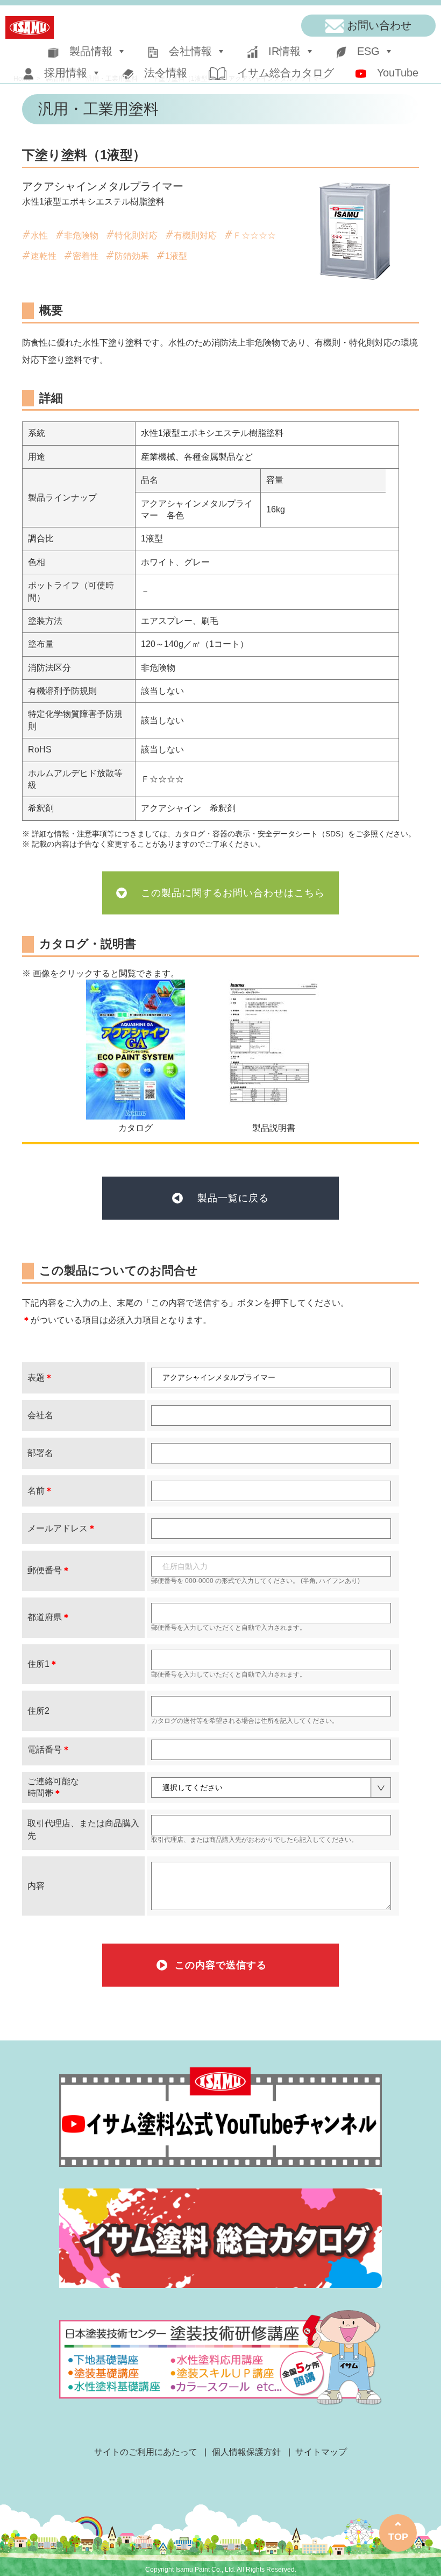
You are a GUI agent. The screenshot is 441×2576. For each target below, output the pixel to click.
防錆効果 (132, 256)
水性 (39, 235)
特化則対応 (136, 235)
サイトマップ (321, 2452)
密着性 (86, 256)
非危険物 (81, 235)
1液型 (176, 256)
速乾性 (44, 256)
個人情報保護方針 (246, 2452)
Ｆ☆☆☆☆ (254, 235)
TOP (398, 2537)
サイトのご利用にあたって (146, 2452)
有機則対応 (195, 235)
